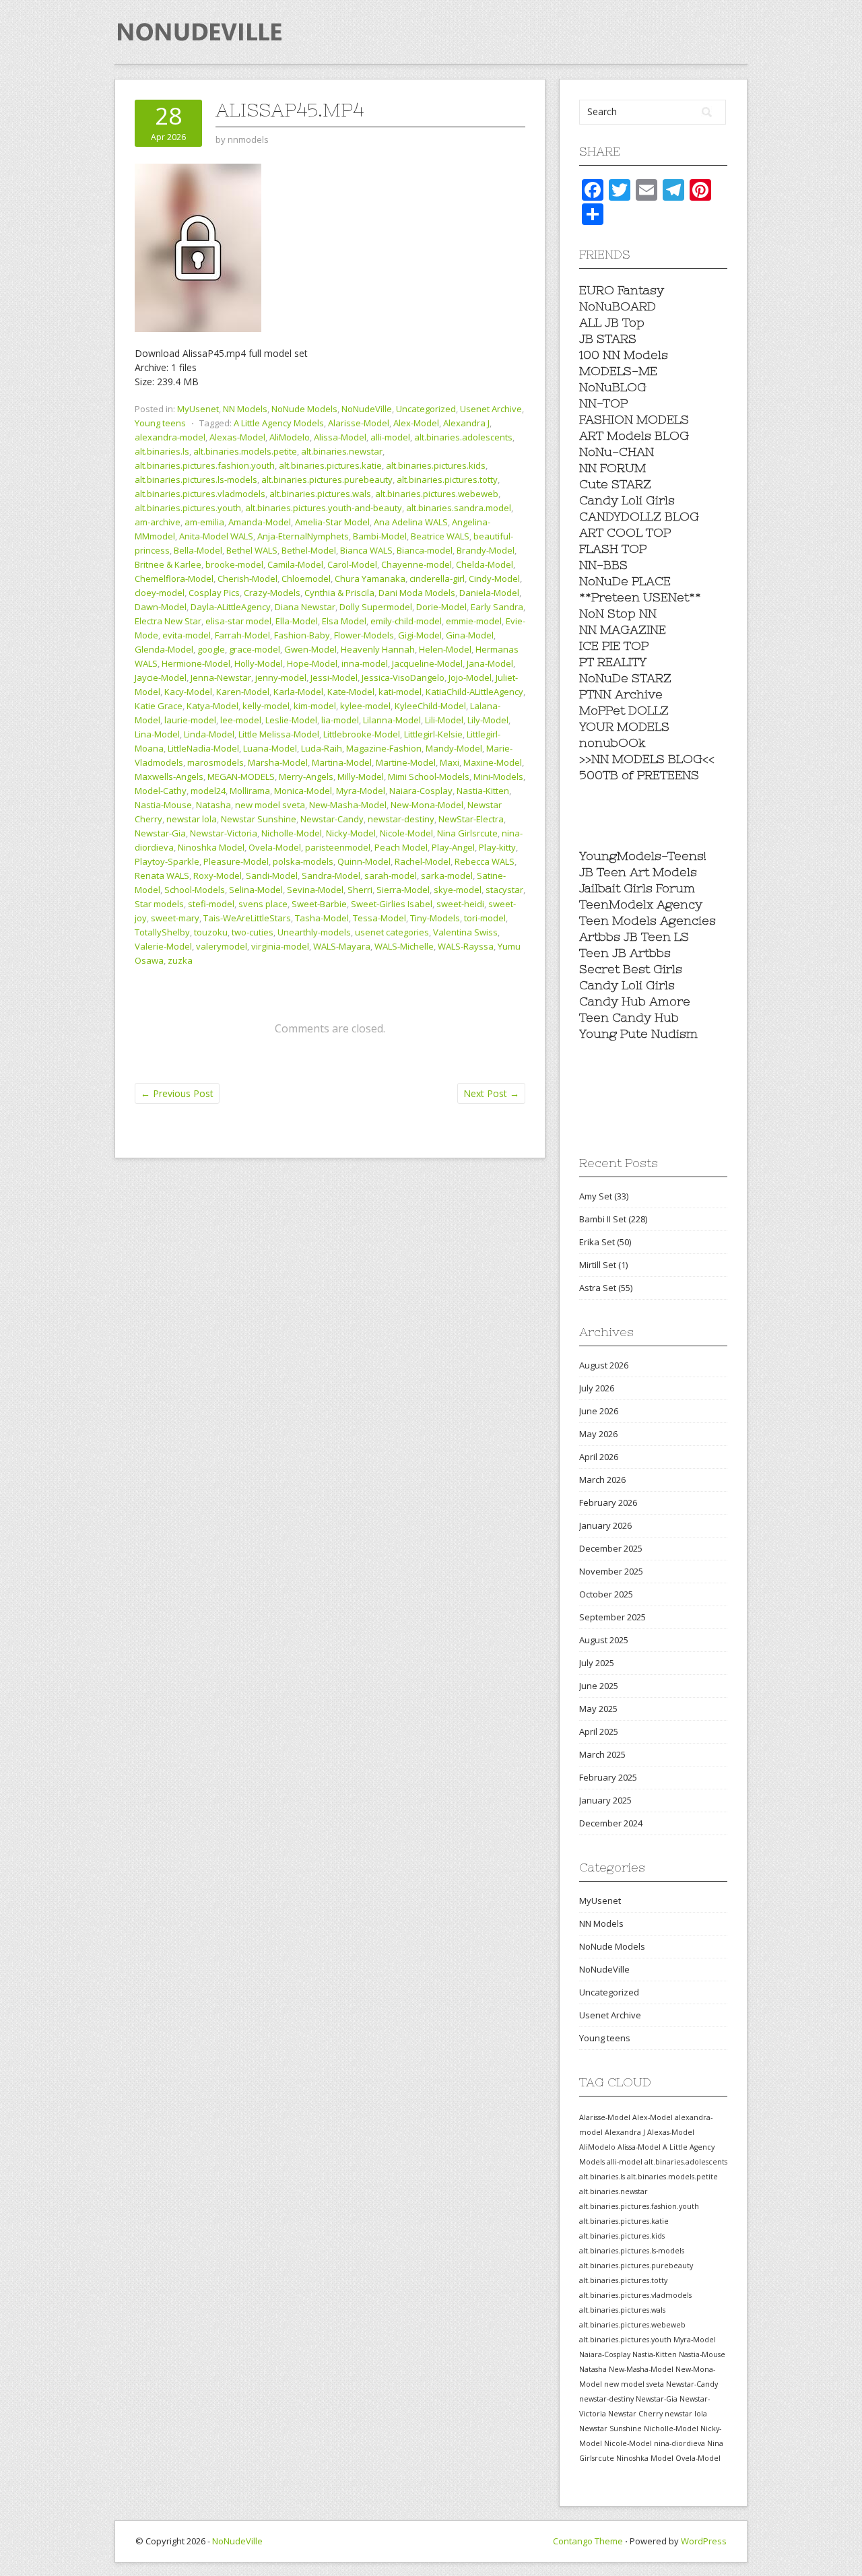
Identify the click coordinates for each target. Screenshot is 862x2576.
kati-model (400, 692)
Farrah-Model (242, 635)
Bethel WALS (252, 550)
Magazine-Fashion (384, 748)
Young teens (160, 423)
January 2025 (605, 1800)
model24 (208, 791)
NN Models (245, 409)
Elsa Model (344, 621)
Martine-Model (406, 762)
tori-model (485, 918)
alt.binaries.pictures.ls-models (196, 480)
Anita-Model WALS (216, 536)
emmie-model (474, 621)
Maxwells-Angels (169, 777)
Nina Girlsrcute (467, 833)
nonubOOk (612, 742)
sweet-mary (175, 918)
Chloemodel (306, 579)
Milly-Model (361, 777)
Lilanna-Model (392, 720)
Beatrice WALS (440, 536)
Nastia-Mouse (163, 805)
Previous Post (177, 1093)
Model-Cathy (161, 791)
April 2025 (599, 1731)
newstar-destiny (401, 819)
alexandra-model (170, 437)
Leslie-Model (291, 720)
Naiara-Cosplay (421, 791)
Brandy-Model (486, 550)
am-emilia (204, 522)
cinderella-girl (437, 579)
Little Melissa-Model (279, 734)
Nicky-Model (351, 833)
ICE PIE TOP (614, 646)
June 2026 (599, 1411)
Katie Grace (159, 706)
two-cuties (253, 932)
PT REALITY (613, 662)
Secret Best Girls (631, 969)
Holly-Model (259, 663)
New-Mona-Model (427, 805)
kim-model (315, 706)
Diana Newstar (305, 607)
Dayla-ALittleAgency (231, 607)
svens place (263, 904)
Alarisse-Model (359, 423)
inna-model (365, 663)
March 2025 (602, 1754)
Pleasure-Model (236, 861)
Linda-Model (209, 734)
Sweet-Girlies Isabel (392, 904)
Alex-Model (416, 423)
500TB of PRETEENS (639, 775)
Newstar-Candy (332, 819)
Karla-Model (298, 692)
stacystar (504, 890)
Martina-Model (342, 762)
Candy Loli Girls (627, 500)
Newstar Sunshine (259, 819)
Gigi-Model (420, 635)
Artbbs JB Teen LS (634, 936)
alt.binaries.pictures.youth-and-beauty (324, 508)
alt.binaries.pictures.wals (320, 494)
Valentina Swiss (465, 932)
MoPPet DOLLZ (624, 710)
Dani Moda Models (417, 593)
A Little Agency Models (279, 423)
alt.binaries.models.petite (245, 451)
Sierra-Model (403, 890)
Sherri (360, 890)
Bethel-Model (309, 550)
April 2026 (599, 1457)
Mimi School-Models (429, 777)
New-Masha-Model (348, 805)
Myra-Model (361, 791)
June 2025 (599, 1686)
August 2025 (604, 1640)
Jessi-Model (334, 678)
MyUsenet (198, 409)
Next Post (491, 1093)
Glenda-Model (164, 649)
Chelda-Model (485, 564)
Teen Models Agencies (648, 920)
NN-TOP (603, 403)
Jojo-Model (470, 678)
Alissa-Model (340, 437)
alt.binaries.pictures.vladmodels (200, 494)
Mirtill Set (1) (603, 1265)
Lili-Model (444, 720)
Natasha (213, 805)
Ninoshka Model (211, 847)
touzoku (211, 932)
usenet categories (392, 932)
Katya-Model (212, 706)
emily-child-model (406, 621)
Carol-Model (352, 564)
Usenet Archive (491, 409)
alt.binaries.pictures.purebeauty (327, 480)
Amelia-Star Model (332, 522)
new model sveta (270, 805)
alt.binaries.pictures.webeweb (437, 494)
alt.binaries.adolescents (463, 437)
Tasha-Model (322, 918)
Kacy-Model (188, 692)
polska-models (303, 861)
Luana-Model (270, 748)
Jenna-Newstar (221, 678)
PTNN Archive (621, 694)
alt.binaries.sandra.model (459, 508)
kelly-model (266, 706)
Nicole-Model (406, 833)
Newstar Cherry (635, 2414)
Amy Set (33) (604, 1196)
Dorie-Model (441, 607)
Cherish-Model (247, 579)
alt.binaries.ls (162, 451)
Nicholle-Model (292, 833)
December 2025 (611, 1548)
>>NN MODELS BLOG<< (647, 759)
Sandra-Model (331, 876)
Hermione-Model (196, 663)
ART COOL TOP (625, 532)
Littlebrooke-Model (362, 734)
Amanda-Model (260, 522)
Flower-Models (364, 635)
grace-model (255, 649)
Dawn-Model (161, 607)
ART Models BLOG (634, 435)
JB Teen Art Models (638, 872)
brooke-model (234, 564)
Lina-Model (157, 734)
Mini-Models (498, 777)
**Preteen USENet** (640, 597)
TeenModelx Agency (641, 904)
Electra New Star (168, 621)
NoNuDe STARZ (625, 678)
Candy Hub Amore (635, 1001)
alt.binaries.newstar (342, 451)
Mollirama (250, 791)
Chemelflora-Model (174, 579)
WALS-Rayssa (466, 946)
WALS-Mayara (342, 946)
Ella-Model (297, 621)
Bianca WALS (366, 550)
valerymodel (222, 946)
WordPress (704, 2541)
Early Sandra (497, 607)
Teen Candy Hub (629, 1017)
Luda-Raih (322, 748)
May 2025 (598, 1709)
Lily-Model (488, 720)
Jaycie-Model (161, 678)
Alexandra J (466, 423)
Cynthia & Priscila (339, 593)
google (211, 649)
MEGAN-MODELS (241, 777)
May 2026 (598, 1434)
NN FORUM (612, 468)
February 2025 (608, 1777)
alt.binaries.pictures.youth (188, 508)
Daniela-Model (489, 593)
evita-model (187, 635)
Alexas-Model (237, 437)
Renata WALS (162, 876)
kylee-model (365, 706)
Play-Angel (453, 847)
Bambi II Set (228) (613, 1219)
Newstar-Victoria (224, 833)
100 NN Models (624, 355)
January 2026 (605, 1525)
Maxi (450, 762)
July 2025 (597, 1663)
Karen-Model (243, 692)
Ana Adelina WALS (411, 522)
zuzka (180, 960)
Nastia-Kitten (483, 791)
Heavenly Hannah (378, 649)
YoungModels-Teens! (643, 856)
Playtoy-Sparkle (167, 861)
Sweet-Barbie (319, 904)
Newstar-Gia (160, 833)
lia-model (340, 720)
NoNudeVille (367, 409)
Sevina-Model (315, 890)
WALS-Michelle (404, 946)
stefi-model (211, 904)
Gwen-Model (310, 649)
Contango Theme (588, 2541)
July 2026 (597, 1388)
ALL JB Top (612, 322)
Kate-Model (351, 692)
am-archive (158, 522)
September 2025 (612, 1617)
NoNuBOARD (618, 306)
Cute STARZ (615, 484)
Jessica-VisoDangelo (403, 678)
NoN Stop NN (618, 613)
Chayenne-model (417, 564)
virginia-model (280, 946)
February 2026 (608, 1502)
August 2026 (604, 1365)
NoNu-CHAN (617, 452)
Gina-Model (470, 635)
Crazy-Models (272, 593)
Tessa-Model (379, 918)
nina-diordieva (679, 2443)
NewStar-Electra (471, 819)
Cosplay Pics (214, 593)
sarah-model (391, 876)
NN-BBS (603, 565)
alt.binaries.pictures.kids (436, 465)
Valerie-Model (163, 946)
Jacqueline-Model (427, 663)
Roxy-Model (218, 876)
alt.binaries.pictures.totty (447, 480)
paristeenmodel (338, 847)
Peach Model (401, 847)
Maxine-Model (493, 762)
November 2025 (611, 1571)
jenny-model (281, 678)
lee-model (241, 720)
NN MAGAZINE (623, 629)
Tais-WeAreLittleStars (247, 918)
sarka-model (447, 876)
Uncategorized (426, 409)
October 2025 (606, 1594)
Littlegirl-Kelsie (433, 734)
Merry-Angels (306, 777)
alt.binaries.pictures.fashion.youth (205, 465)
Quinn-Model (364, 861)
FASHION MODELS (634, 419)
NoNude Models (304, 409)
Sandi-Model (272, 876)
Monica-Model (303, 791)
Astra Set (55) (606, 1288)
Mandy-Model (454, 748)
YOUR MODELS (624, 726)
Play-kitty (497, 847)
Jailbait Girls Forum (637, 888)
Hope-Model (312, 663)
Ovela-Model (275, 847)
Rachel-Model (423, 861)
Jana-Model (490, 663)
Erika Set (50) (605, 1242)
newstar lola (192, 819)
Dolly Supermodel (376, 607)
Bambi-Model (380, 536)
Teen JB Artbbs (625, 953)
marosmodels (215, 762)
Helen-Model (445, 649)
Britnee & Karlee (168, 564)
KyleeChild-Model (430, 706)
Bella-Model (198, 550)
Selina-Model (256, 890)
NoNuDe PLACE (625, 581)
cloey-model (160, 593)
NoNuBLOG (613, 387)
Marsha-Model (278, 762)
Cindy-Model (494, 579)
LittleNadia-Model (203, 748)
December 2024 (611, 1823)
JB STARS (608, 338)
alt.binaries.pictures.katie (330, 465)
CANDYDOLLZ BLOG (639, 516)
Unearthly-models (314, 932)
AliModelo (290, 437)
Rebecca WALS (485, 861)
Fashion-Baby (302, 635)
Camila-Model (295, 564)
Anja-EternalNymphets (303, 536)
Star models (159, 904)
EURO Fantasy (622, 290)
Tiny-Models (435, 918)
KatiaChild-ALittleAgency (474, 692)
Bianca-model (425, 550)
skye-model (458, 890)
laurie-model (190, 720)
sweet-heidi (460, 904)
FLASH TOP (613, 549)
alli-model (390, 437)
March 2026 (602, 1480)
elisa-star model (238, 621)
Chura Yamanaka (370, 579)
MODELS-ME (618, 371)
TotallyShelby (162, 932)
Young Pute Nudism (638, 1033)
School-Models (195, 890)
